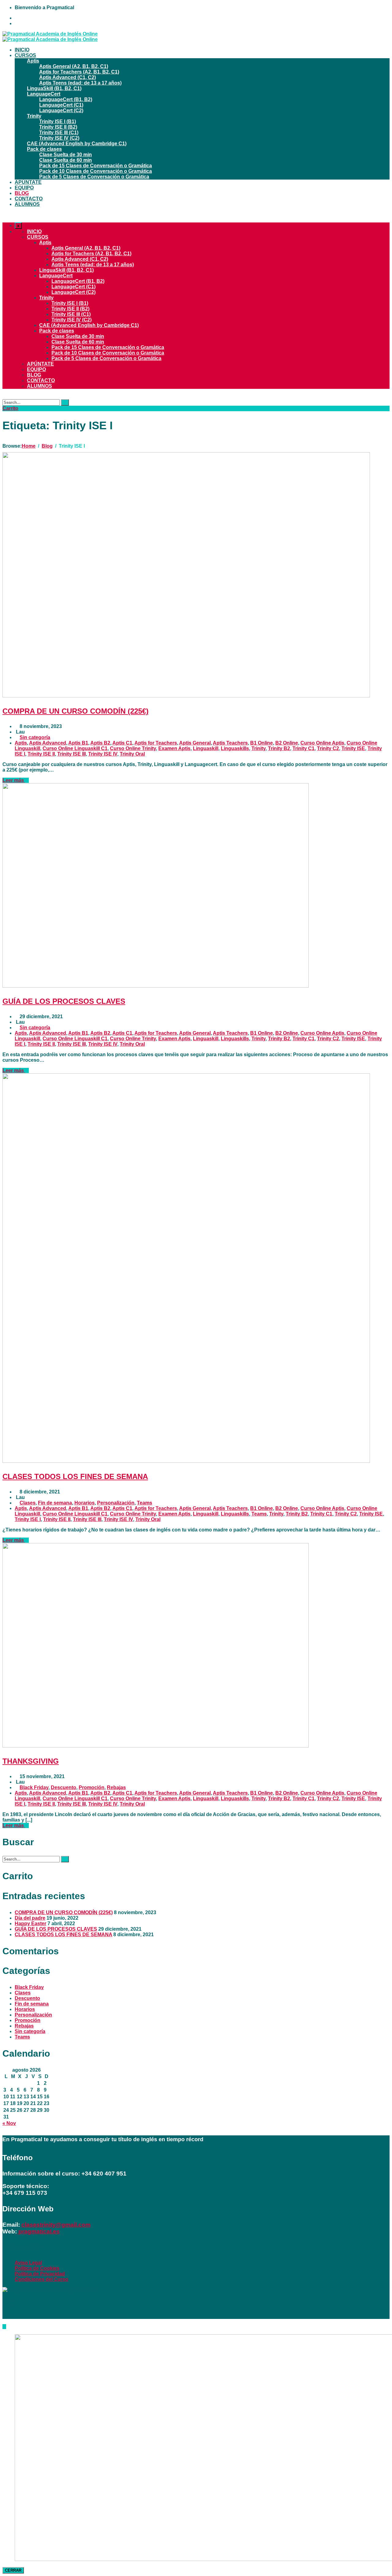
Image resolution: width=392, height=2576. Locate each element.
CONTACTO (29, 199)
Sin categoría (35, 737)
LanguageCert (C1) (61, 105)
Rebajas (116, 1787)
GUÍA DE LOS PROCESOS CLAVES (64, 1001)
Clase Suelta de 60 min (66, 160)
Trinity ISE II (41, 754)
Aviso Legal (28, 2263)
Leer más (14, 780)
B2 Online (287, 743)
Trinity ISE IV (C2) (59, 138)
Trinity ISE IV (103, 754)
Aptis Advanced (48, 743)
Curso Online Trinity (133, 748)
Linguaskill (206, 748)
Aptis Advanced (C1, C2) (68, 77)
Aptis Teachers (230, 743)
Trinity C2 (328, 748)
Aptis (33, 61)
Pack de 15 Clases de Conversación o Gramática (96, 166)
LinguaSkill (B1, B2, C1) (54, 88)
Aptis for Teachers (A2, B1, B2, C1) (79, 72)
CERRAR (13, 2570)
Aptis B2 (100, 743)
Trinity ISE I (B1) (58, 121)
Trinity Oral (132, 754)
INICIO (22, 50)
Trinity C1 (303, 748)
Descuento (64, 1787)
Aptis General (195, 743)
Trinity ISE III (72, 754)
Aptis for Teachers (156, 743)
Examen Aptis (174, 748)
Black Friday (34, 1787)
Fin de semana (55, 1503)
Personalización (116, 1503)
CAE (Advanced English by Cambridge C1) (77, 144)
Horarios (85, 1503)
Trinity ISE (353, 748)
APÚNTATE (28, 182)
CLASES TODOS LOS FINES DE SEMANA (75, 1476)
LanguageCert (44, 94)
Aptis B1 (78, 743)
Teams (145, 1503)
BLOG (22, 193)
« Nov (9, 2123)
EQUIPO (24, 188)
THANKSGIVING (31, 1761)
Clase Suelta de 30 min (66, 155)
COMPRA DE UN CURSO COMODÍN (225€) (75, 711)
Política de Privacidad (40, 2274)
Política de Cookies (37, 2268)
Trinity (34, 116)
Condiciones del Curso (41, 2279)
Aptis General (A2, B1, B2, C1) (74, 66)
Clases (28, 1503)
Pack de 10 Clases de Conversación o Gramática (96, 171)
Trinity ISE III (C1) (59, 133)
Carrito (10, 408)
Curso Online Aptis (322, 743)
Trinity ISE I (28, 1519)
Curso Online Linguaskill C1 (75, 748)
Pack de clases (44, 149)
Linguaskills (235, 748)
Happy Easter (30, 1923)
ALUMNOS (27, 204)
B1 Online (262, 743)
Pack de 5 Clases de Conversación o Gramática (94, 177)
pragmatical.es (38, 2231)
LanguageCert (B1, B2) (66, 99)
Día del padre (30, 1918)
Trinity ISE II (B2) (58, 127)
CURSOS (25, 55)
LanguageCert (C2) (61, 110)
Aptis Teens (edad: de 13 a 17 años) (80, 83)
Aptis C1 (122, 743)
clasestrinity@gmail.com (56, 2225)
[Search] (65, 402)
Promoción (92, 1787)
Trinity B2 (279, 748)
